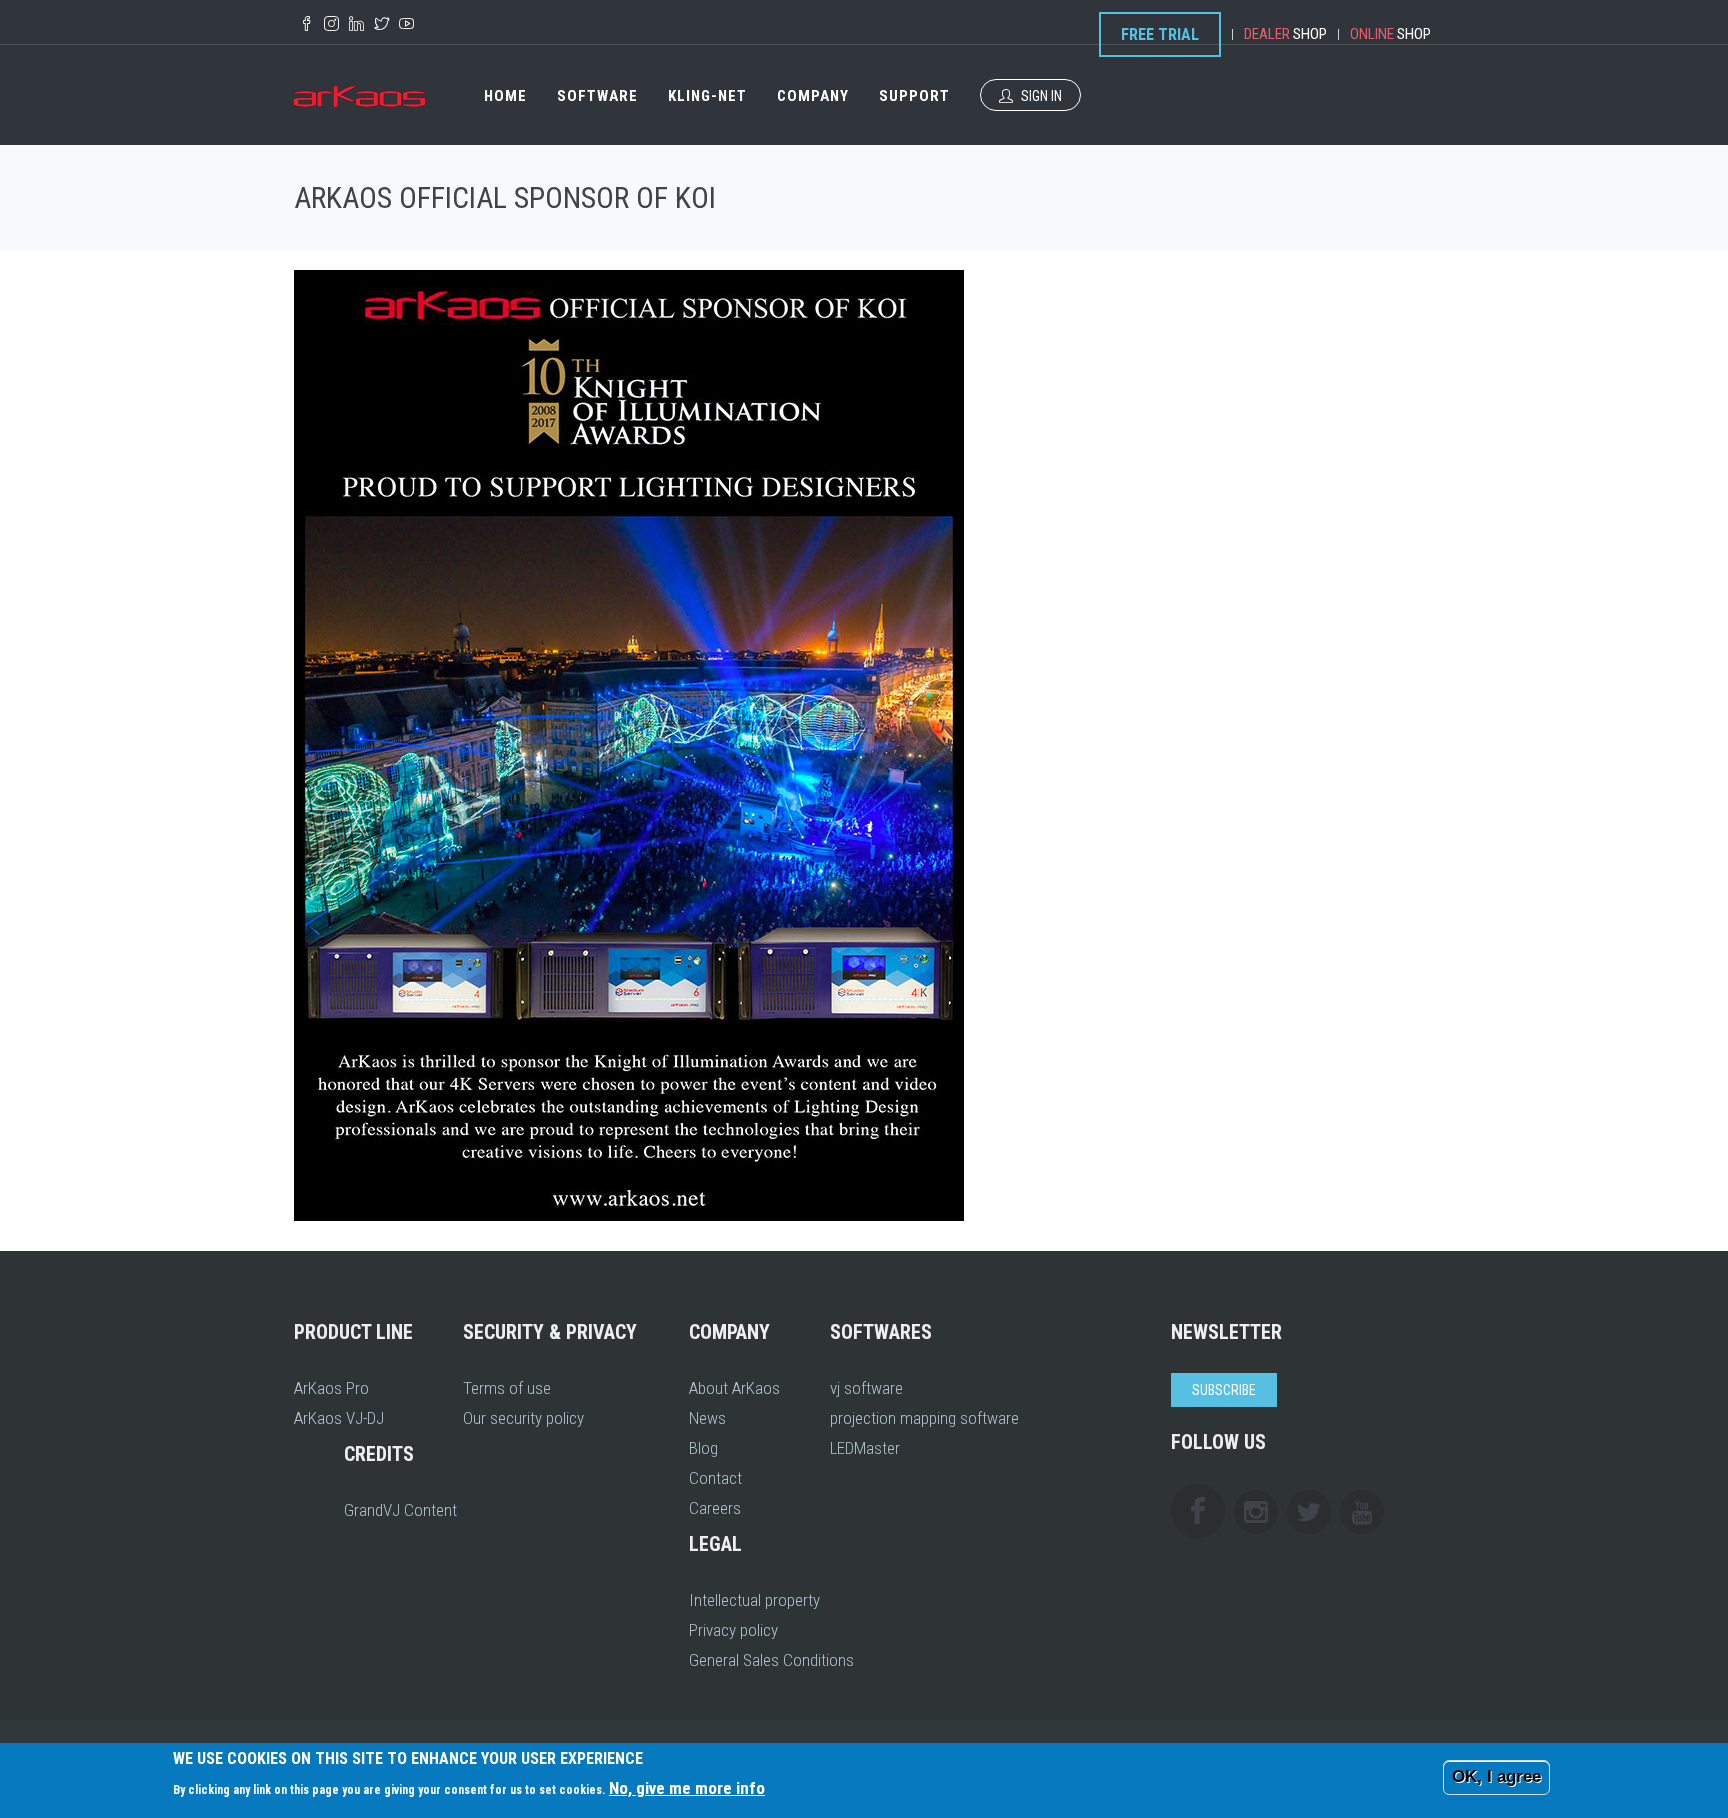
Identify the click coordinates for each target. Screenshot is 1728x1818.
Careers (715, 1508)
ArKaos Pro (331, 1388)
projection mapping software (924, 1418)
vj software (866, 1388)
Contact (715, 1478)
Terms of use (507, 1388)
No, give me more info (687, 1788)
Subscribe (1224, 1390)
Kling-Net (707, 96)
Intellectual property (754, 1600)
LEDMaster (865, 1448)
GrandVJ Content (400, 1510)
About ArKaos (734, 1388)
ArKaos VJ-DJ (339, 1418)
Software (597, 96)
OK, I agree (1496, 1776)
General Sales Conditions (771, 1660)
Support (914, 96)
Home (505, 96)
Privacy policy (733, 1630)
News (707, 1418)
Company (813, 96)
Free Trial (1160, 34)
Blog (703, 1448)
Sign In (1040, 96)
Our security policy (523, 1418)
